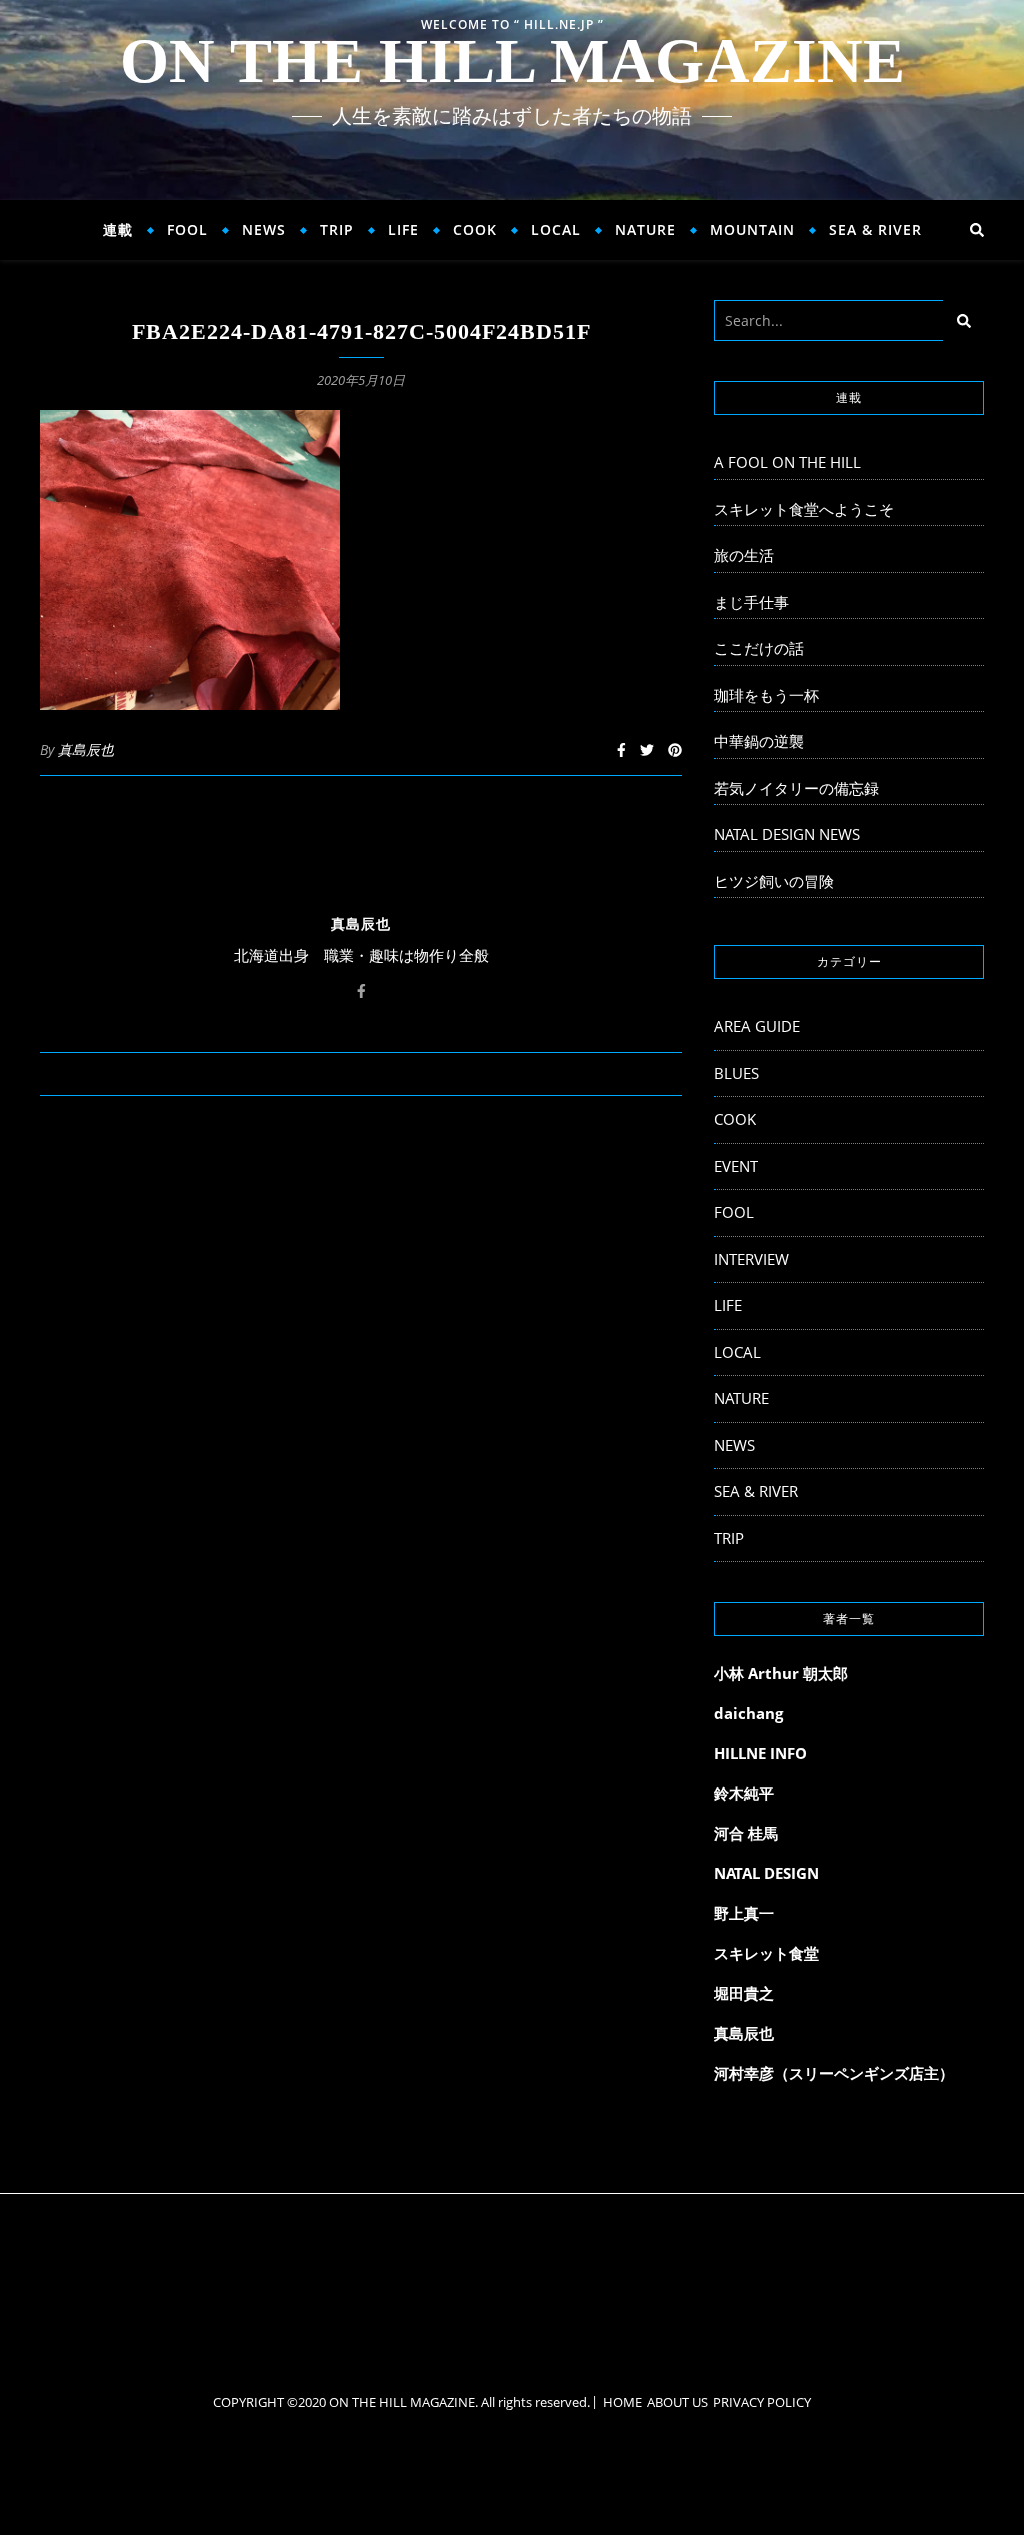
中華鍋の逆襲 (759, 741)
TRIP (337, 229)
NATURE (645, 229)
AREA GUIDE (757, 1026)
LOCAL (556, 229)
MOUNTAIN (752, 229)
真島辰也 (86, 749)
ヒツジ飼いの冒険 (774, 881)
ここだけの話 (759, 648)
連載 (118, 229)
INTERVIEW (751, 1259)
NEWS (264, 229)
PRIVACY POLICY (762, 2402)
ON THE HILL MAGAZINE (512, 61)
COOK (475, 229)
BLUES (736, 1073)
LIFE (403, 229)
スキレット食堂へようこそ (804, 509)
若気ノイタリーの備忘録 (796, 788)
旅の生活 (744, 555)
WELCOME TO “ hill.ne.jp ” (512, 24)
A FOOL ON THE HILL (787, 462)
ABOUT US (677, 2402)
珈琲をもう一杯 (766, 695)
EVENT (736, 1166)
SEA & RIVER (875, 229)
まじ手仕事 (751, 602)
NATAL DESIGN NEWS (787, 834)
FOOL (187, 229)
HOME (622, 2402)
